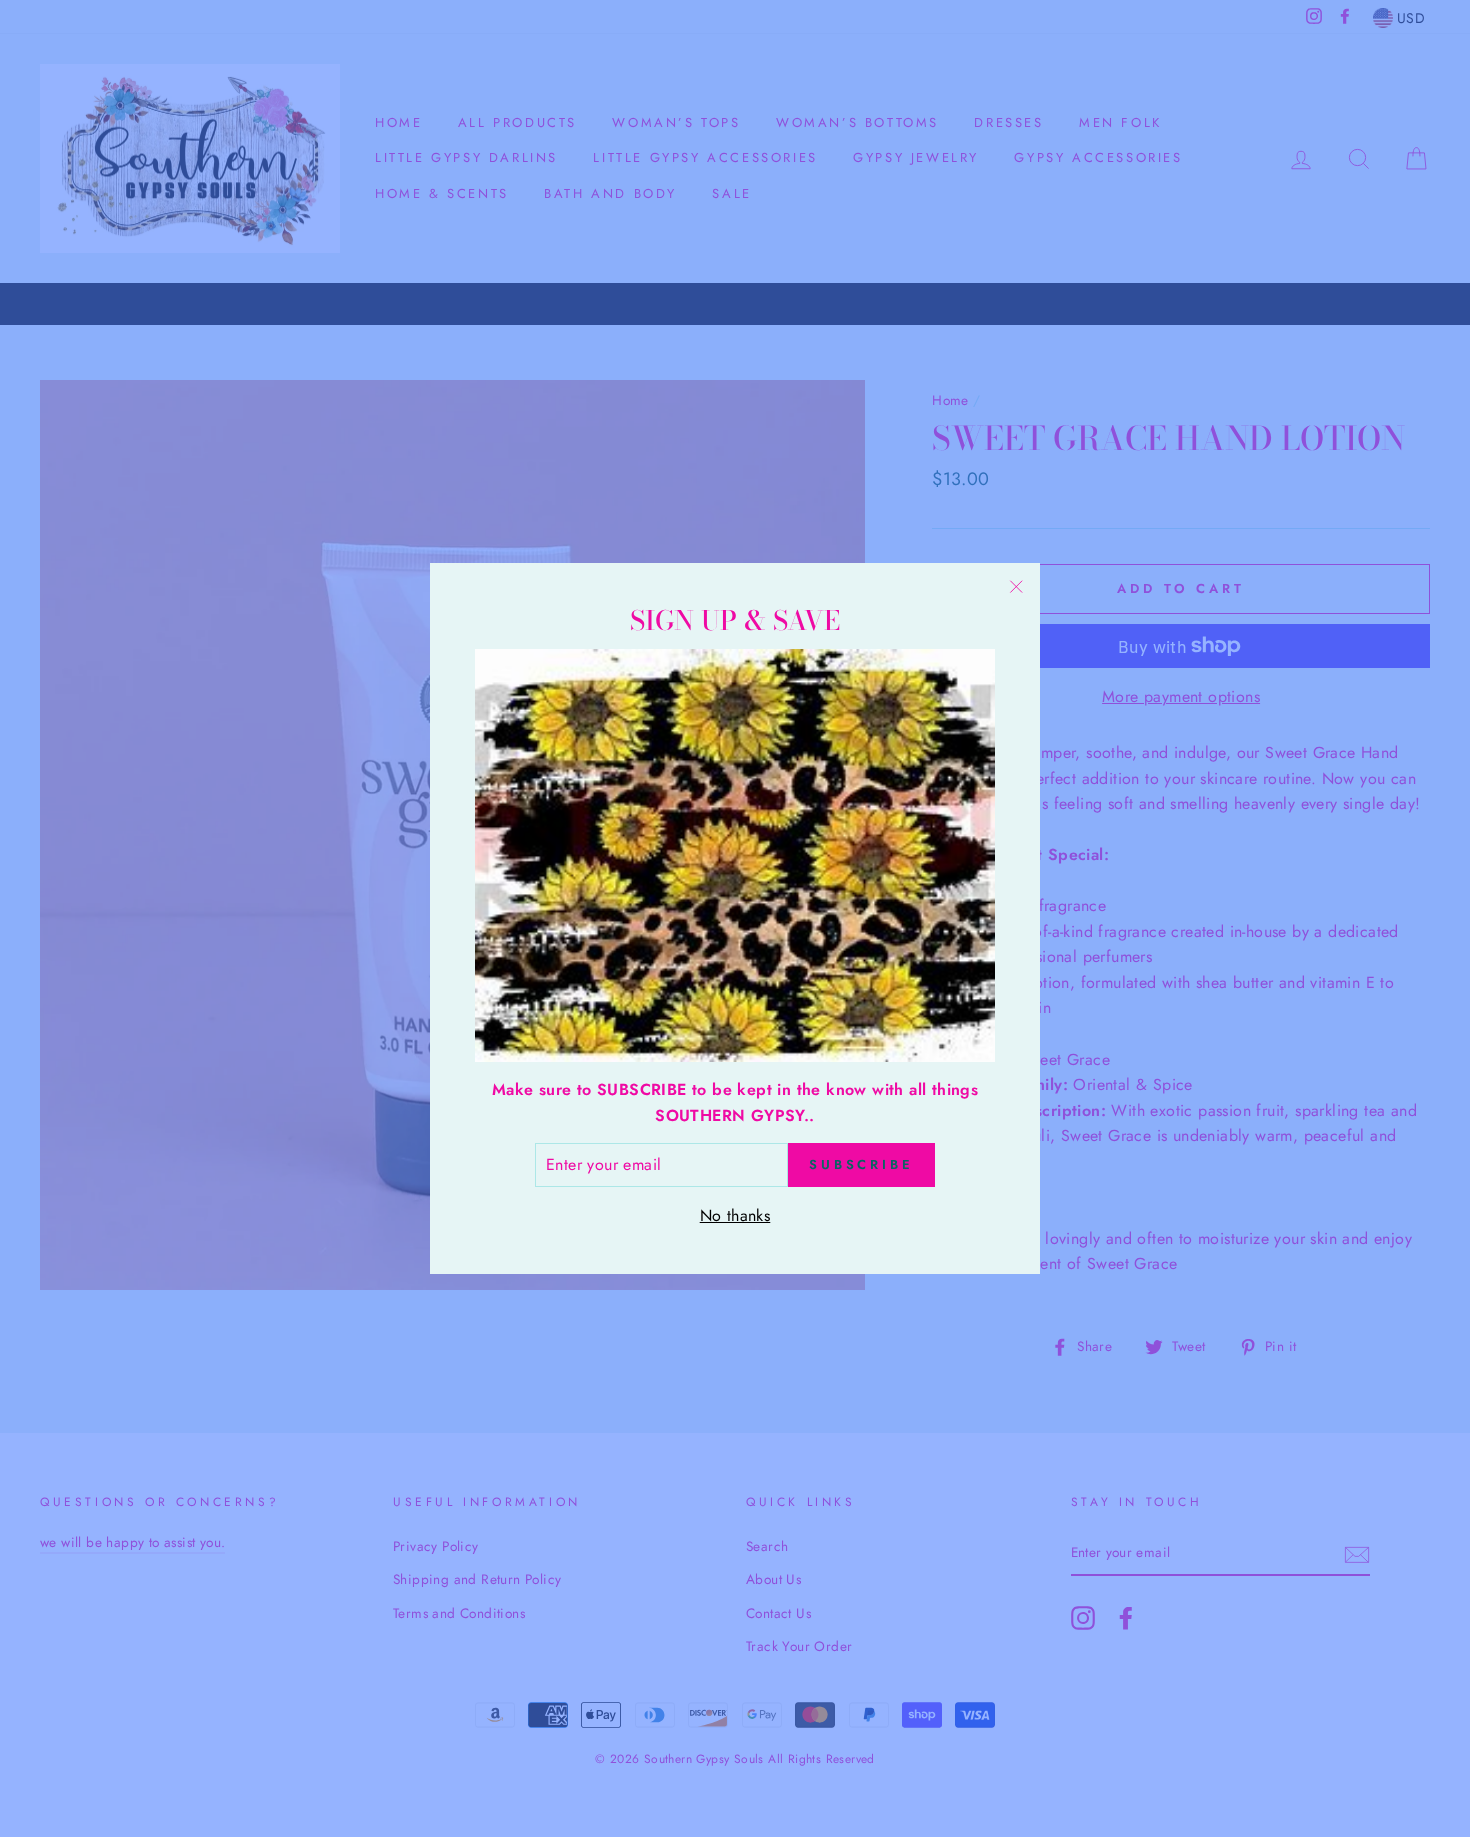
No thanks (735, 1215)
